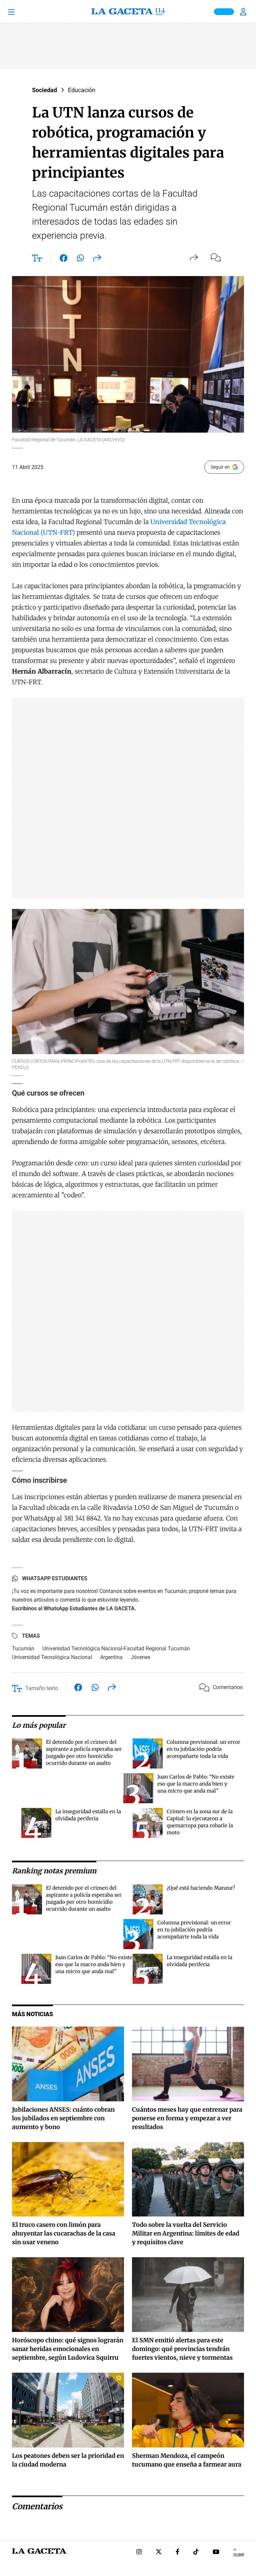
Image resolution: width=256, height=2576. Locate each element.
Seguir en (220, 467)
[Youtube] (216, 2552)
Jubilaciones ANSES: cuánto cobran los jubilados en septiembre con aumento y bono (63, 2118)
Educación (82, 90)
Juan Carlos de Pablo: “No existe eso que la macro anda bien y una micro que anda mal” (196, 1784)
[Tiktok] (196, 2552)
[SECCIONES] (20, 12)
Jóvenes (140, 1657)
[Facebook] (177, 2552)
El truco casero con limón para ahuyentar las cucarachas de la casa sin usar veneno (64, 2233)
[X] (159, 2552)
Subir (239, 2555)
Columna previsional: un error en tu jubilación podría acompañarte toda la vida (203, 1749)
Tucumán (23, 1649)
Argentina (111, 1657)
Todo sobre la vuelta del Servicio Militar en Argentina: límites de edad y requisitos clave (186, 2233)
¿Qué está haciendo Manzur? (201, 1888)
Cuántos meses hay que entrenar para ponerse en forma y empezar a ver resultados (187, 2118)
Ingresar (244, 12)
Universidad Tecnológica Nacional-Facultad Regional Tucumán (116, 1649)
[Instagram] (139, 2552)
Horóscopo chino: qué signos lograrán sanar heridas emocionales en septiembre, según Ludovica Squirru (68, 2349)
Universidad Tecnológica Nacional (52, 1657)
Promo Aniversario (224, 12)
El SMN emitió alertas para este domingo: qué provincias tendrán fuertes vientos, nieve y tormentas (182, 2349)
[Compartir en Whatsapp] (80, 259)
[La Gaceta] (128, 12)
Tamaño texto (42, 1688)
